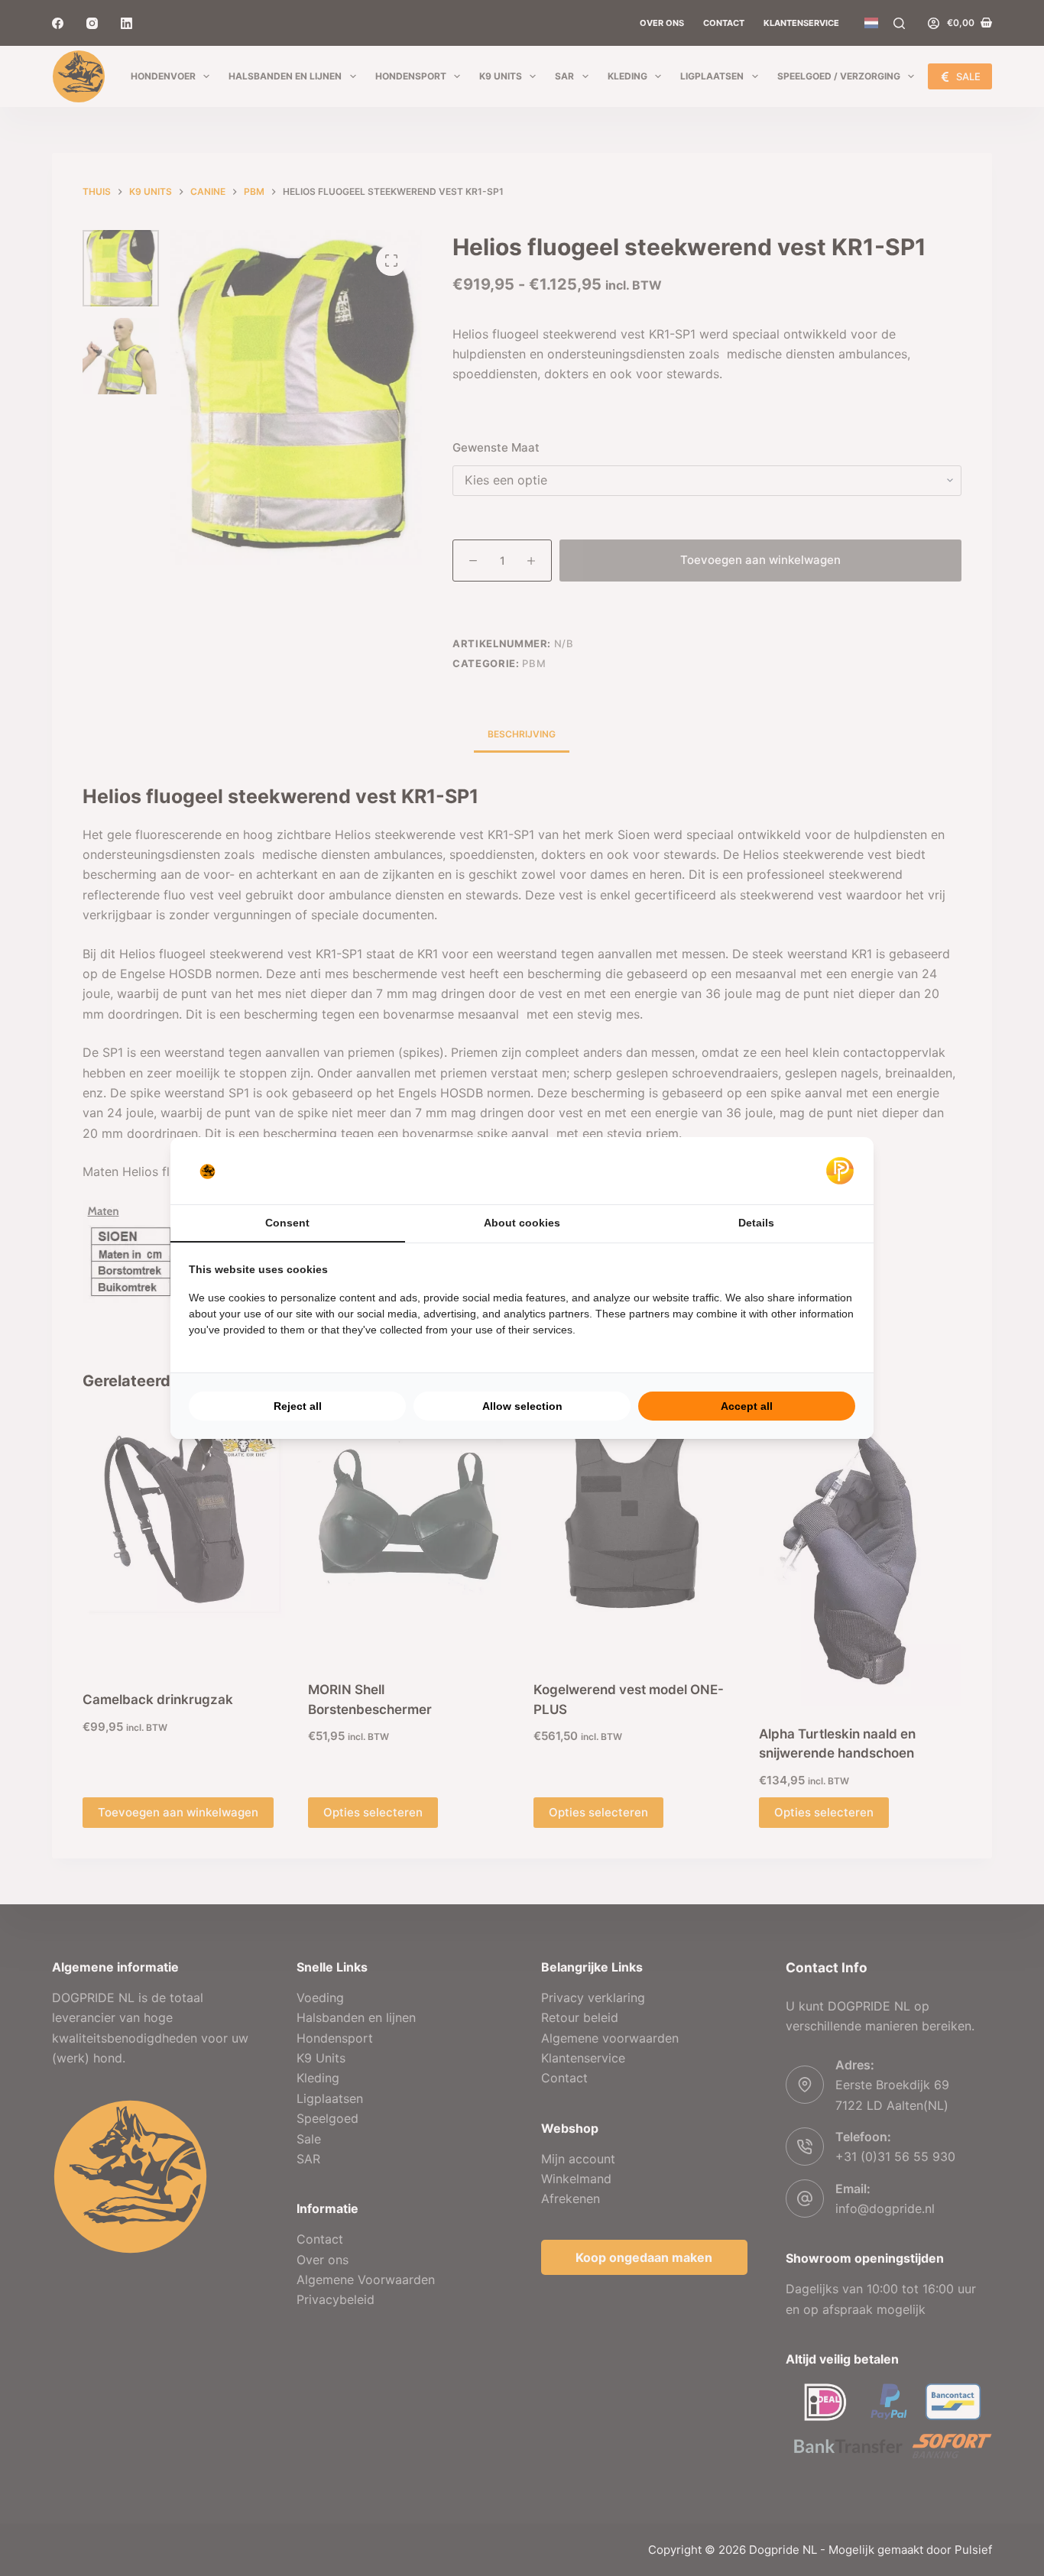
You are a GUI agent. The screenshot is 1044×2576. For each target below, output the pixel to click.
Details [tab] (756, 1223)
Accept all (747, 1406)
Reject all (298, 1406)
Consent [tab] (287, 1223)
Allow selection (522, 1406)
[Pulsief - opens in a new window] (840, 1171)
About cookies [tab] (522, 1223)
